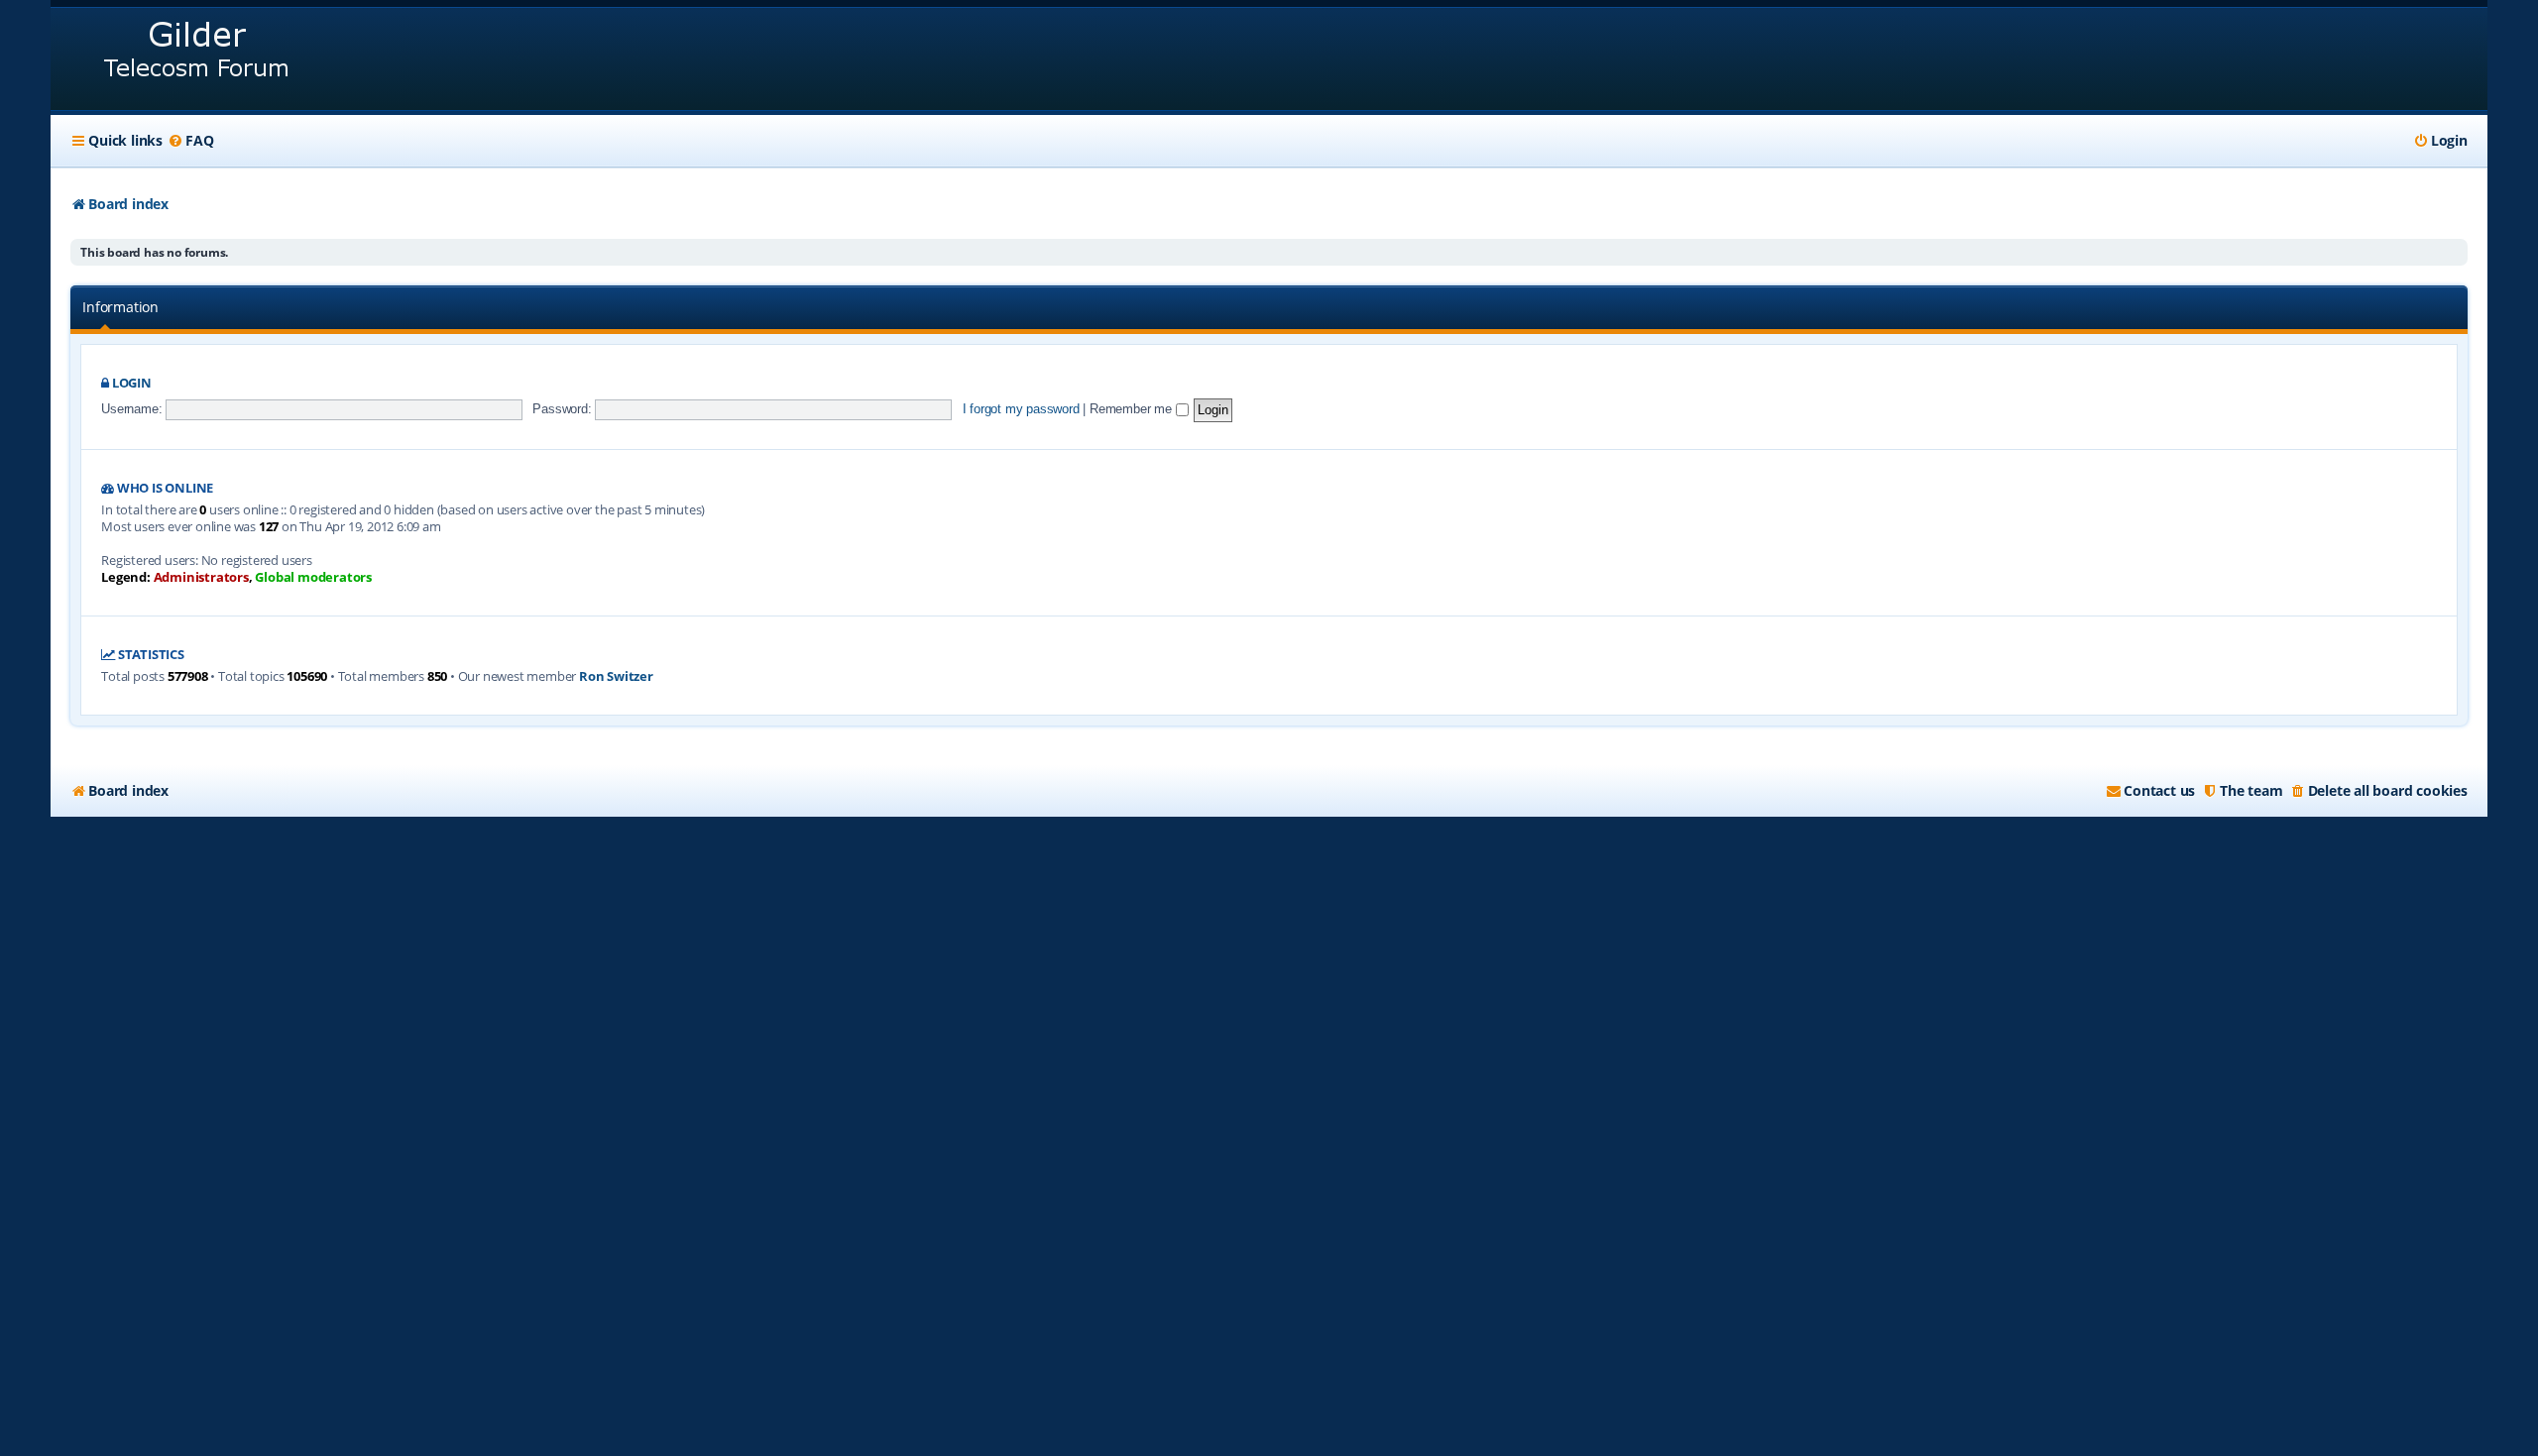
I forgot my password (1021, 409)
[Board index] (198, 59)
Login (132, 383)
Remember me (1133, 409)
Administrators (201, 577)
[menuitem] (190, 141)
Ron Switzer (616, 676)
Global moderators (313, 577)
